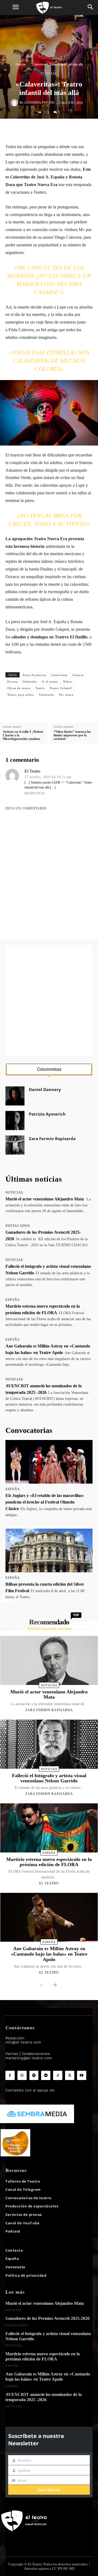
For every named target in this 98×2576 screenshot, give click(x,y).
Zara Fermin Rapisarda (52, 1139)
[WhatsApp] (57, 130)
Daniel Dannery (45, 1090)
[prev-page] (42, 1985)
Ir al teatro (50, 682)
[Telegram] (46, 2075)
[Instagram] (22, 2075)
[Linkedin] (70, 130)
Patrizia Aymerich (47, 1114)
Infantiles (30, 682)
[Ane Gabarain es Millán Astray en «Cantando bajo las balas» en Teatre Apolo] (49, 1917)
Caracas (78, 675)
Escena (13, 682)
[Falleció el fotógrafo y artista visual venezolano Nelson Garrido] (49, 1744)
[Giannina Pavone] (15, 103)
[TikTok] (58, 2075)
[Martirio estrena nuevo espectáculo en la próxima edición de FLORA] (49, 1828)
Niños (68, 682)
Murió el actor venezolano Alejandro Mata (45, 1199)
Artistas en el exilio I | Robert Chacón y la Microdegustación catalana (23, 735)
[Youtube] (82, 2075)
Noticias (21, 64)
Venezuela (46, 695)
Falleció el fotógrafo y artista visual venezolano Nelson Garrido (49, 1778)
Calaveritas (59, 675)
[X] (45, 130)
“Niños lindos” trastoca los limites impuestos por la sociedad (72, 735)
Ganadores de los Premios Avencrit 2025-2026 (48, 2318)
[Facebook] (32, 130)
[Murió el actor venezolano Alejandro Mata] (49, 1660)
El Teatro (32, 771)
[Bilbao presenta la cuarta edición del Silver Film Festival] (49, 1550)
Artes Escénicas (34, 675)
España (13, 1300)
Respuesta (35, 793)
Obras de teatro (19, 688)
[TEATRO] (49, 8)
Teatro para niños (21, 695)
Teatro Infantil (61, 688)
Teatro (40, 688)
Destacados (18, 1226)
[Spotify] (34, 2075)
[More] (83, 130)
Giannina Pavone (39, 103)
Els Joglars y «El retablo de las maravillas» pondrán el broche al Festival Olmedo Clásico (45, 1502)
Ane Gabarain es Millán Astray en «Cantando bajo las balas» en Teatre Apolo (49, 1954)
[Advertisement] (49, 1000)
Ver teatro (66, 695)
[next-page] (54, 1985)
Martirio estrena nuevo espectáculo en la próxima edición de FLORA (49, 1862)
